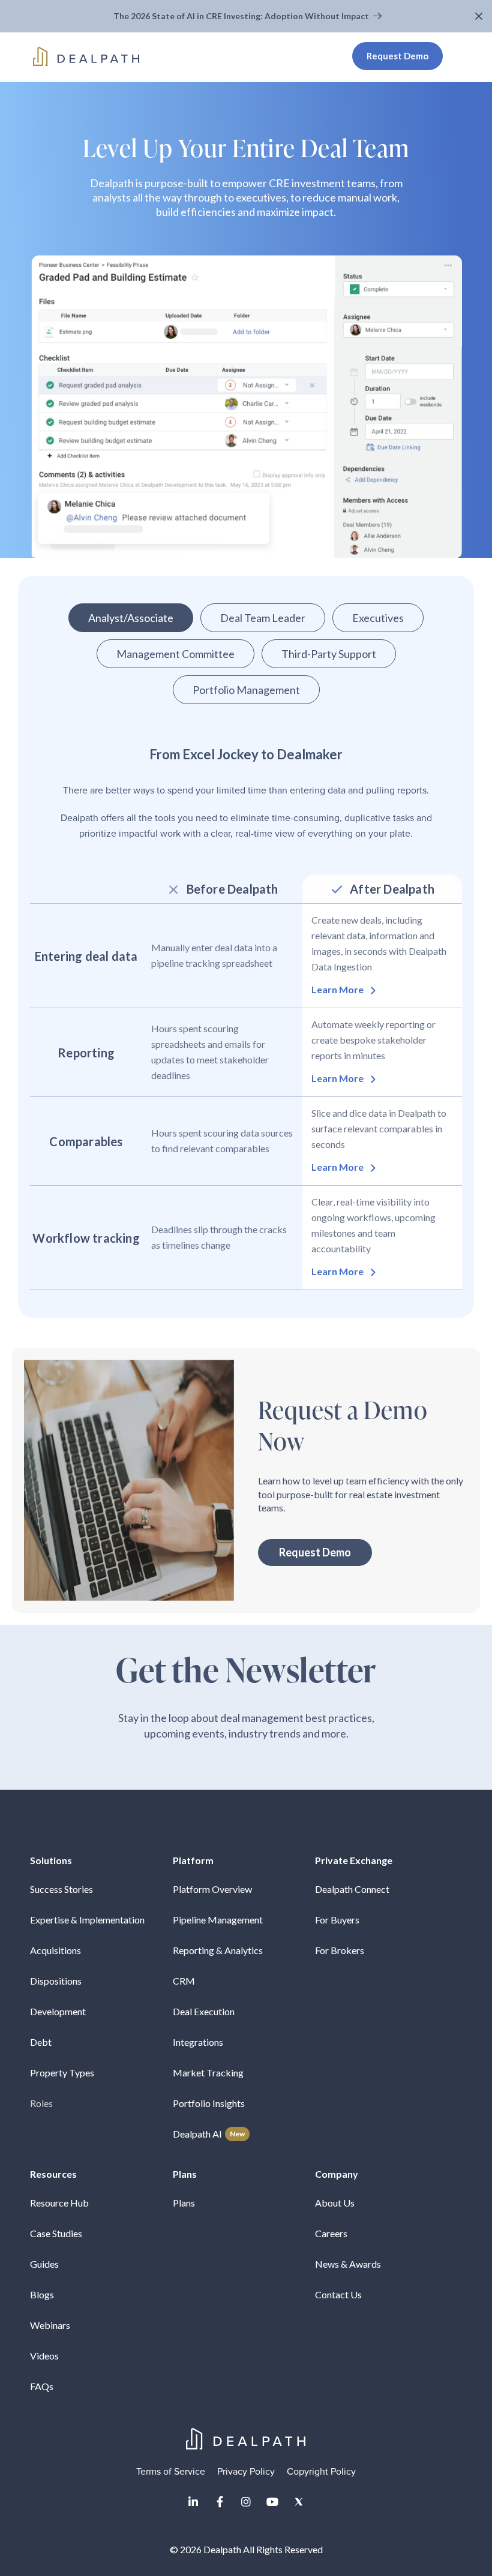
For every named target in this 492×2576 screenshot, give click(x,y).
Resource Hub (59, 2203)
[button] (480, 16)
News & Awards (348, 2264)
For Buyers (337, 1920)
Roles (41, 2103)
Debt (41, 2042)
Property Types (62, 2072)
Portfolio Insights (209, 2103)
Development (58, 2011)
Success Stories (61, 1889)
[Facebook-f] (220, 2502)
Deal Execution (204, 2011)
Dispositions (56, 1981)
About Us (335, 2203)
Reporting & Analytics (218, 1950)
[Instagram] (246, 2502)
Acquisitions (55, 1950)
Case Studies (56, 2233)
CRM (184, 1981)
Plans (184, 2203)
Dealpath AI (209, 2134)
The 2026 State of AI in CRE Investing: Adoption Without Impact (242, 16)
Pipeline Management (218, 1920)
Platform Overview (212, 1889)
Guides (44, 2264)
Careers (331, 2233)
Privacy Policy (246, 2472)
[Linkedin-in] (193, 2502)
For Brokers (340, 1950)
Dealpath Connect (352, 1889)
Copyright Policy (321, 2472)
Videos (44, 2356)
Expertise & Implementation (87, 1920)
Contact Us (338, 2294)
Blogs (42, 2294)
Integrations (198, 2042)
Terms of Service (171, 2472)
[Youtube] (272, 2502)
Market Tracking (208, 2072)
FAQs (42, 2386)
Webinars (50, 2325)
